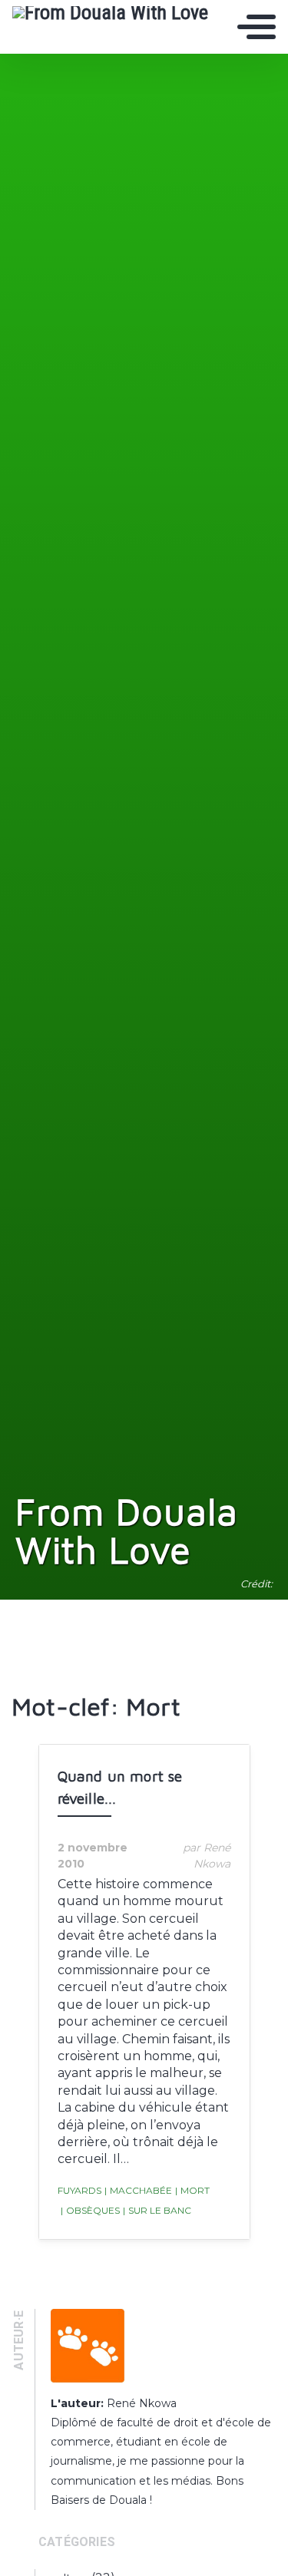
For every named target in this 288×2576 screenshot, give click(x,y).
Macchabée (138, 2190)
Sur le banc (157, 2210)
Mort (192, 2190)
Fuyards (79, 2190)
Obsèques (90, 2210)
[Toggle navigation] (257, 27)
